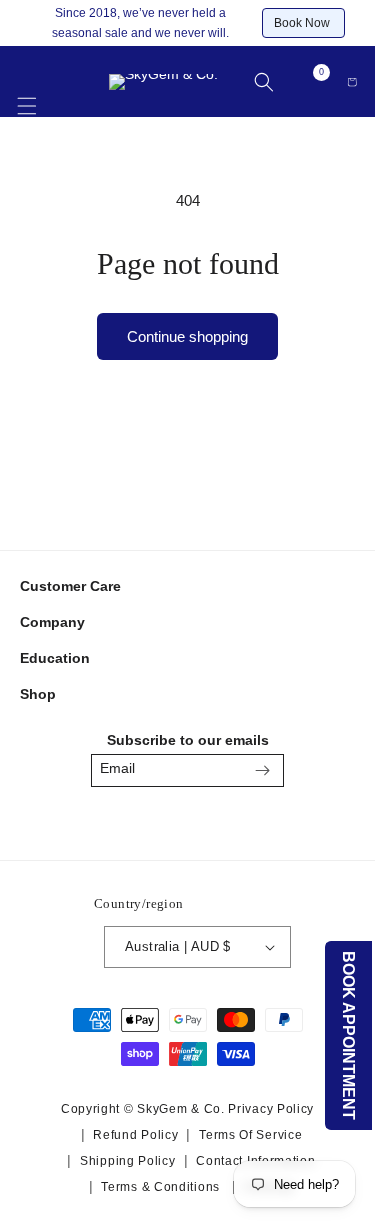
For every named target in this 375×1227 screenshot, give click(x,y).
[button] (27, 95)
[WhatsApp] (234, 821)
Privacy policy (271, 1109)
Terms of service (250, 1135)
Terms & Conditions (160, 1187)
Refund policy (135, 1135)
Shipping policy (128, 1161)
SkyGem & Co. (180, 1109)
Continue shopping (187, 336)
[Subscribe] (262, 770)
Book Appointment (349, 1035)
